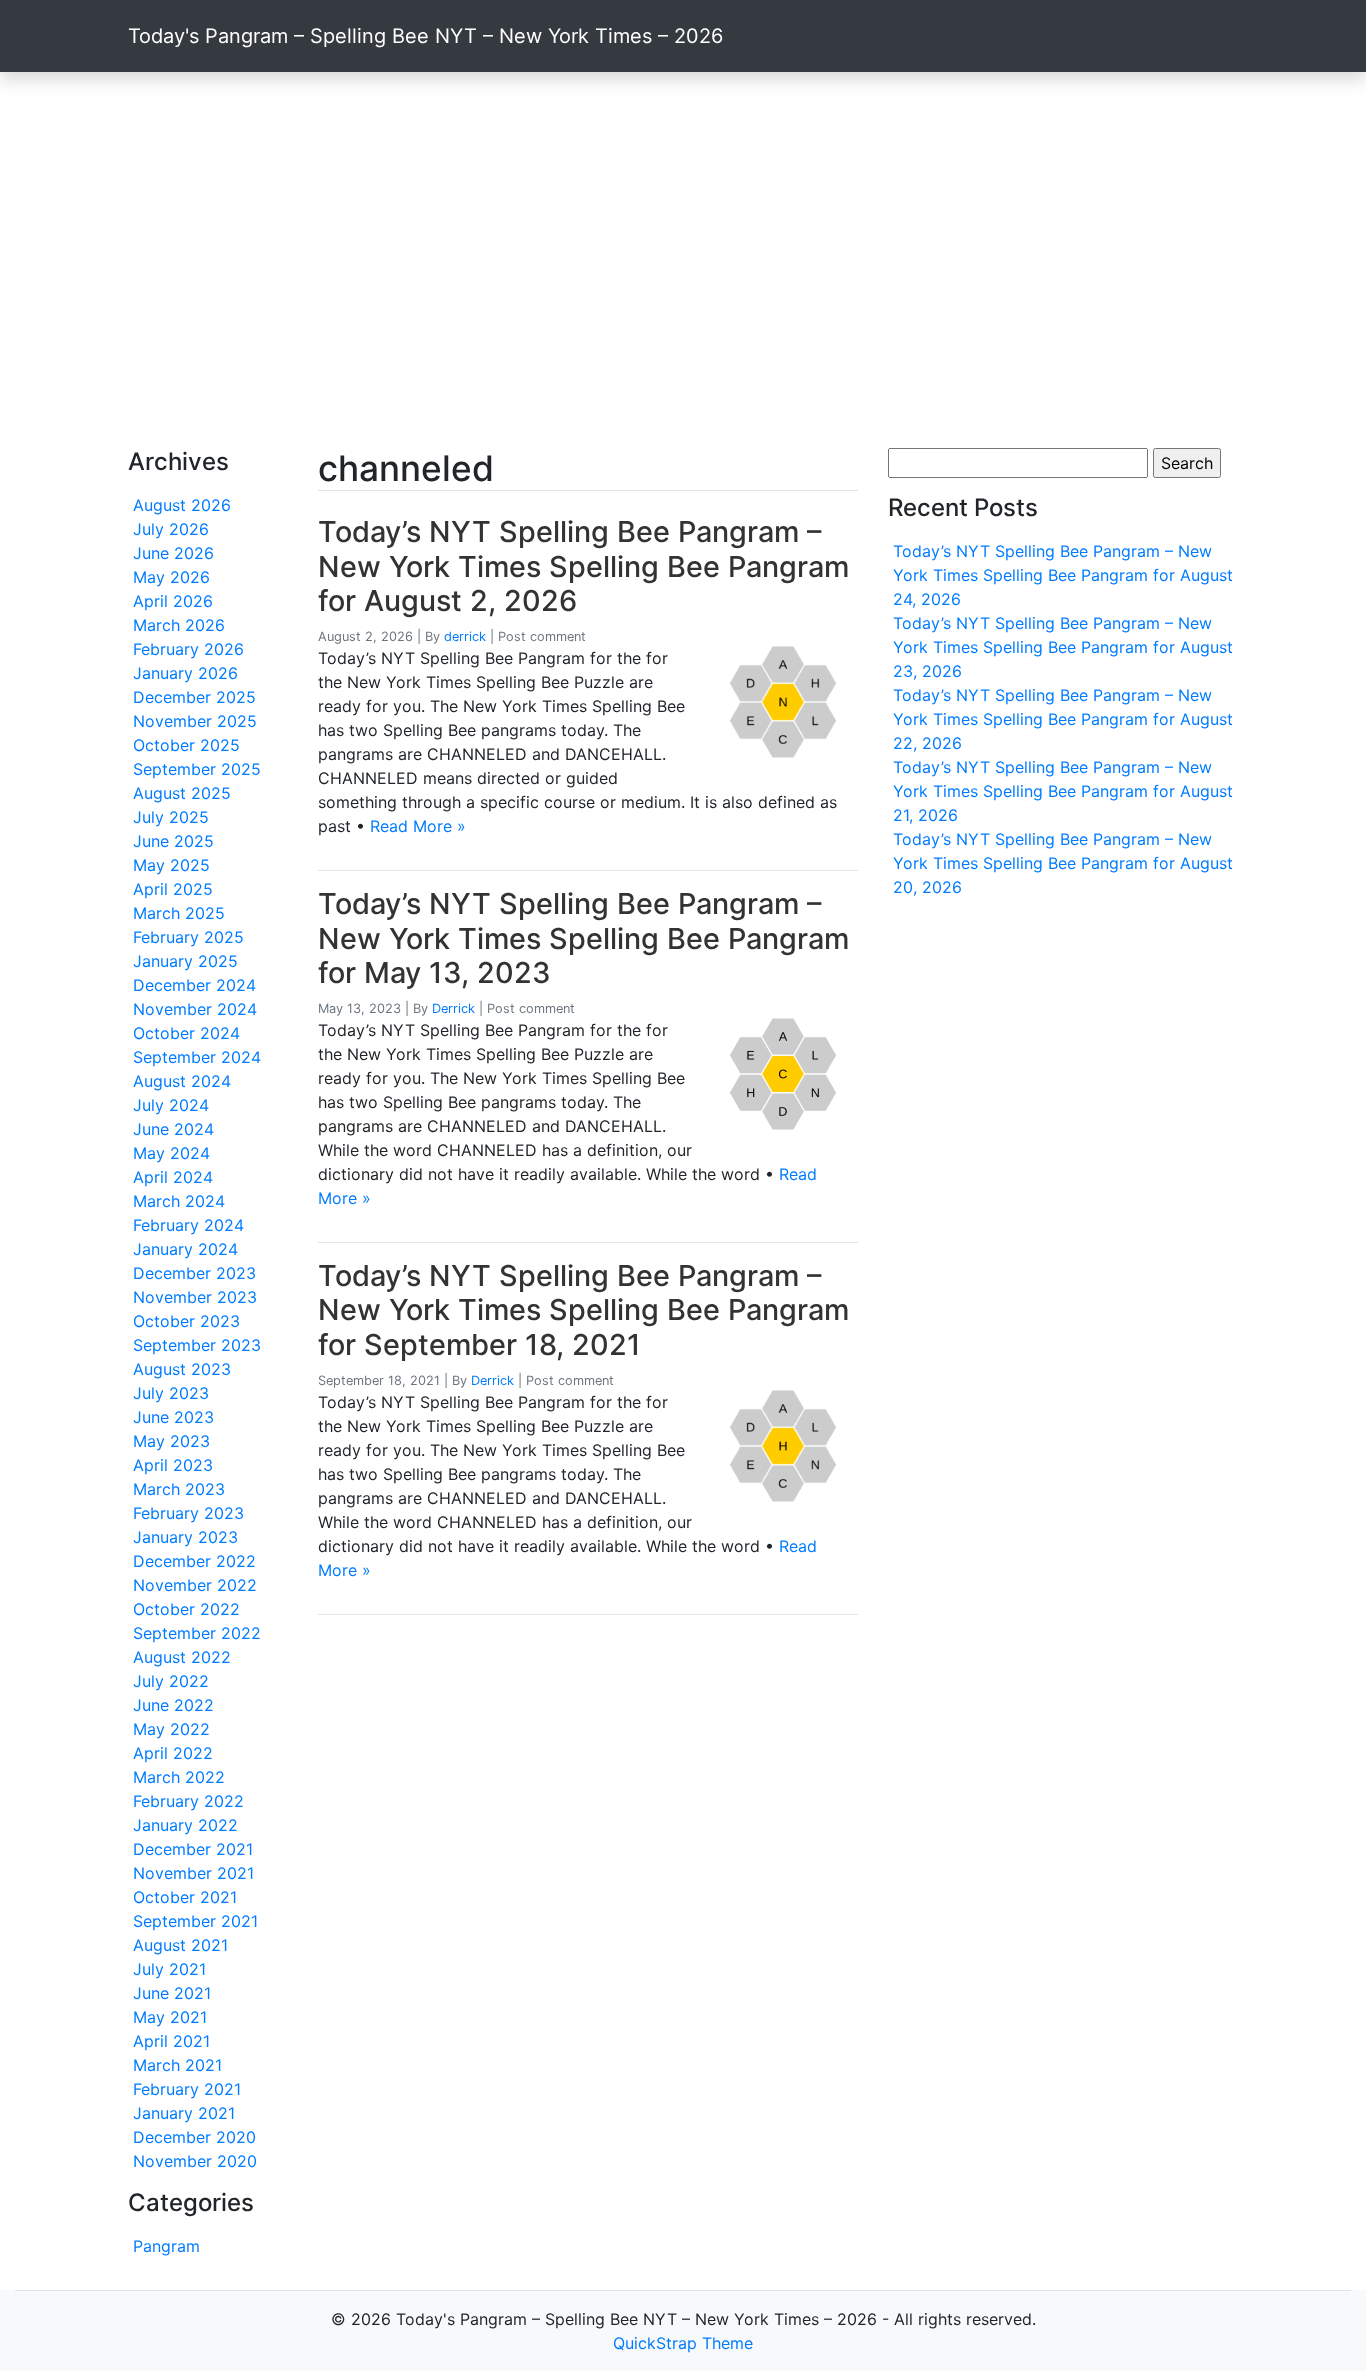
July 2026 (171, 529)
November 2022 (195, 1585)
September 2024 (197, 1057)
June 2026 (173, 553)
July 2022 (171, 1681)
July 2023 (171, 1393)
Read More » (418, 826)
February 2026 (188, 649)
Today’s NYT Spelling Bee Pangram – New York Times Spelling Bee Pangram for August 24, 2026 (1063, 575)
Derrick (453, 1008)
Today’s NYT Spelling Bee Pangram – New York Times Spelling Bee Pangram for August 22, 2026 (1063, 719)
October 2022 (186, 1609)
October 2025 (186, 745)
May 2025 (171, 865)
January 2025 (185, 961)
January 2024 (185, 1249)
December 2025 (194, 697)
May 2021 (170, 2017)
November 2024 (195, 1009)
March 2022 (179, 1777)
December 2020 (194, 2137)
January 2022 (185, 1825)
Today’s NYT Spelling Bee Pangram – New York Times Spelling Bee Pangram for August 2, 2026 (583, 566)
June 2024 (173, 1129)
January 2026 (185, 673)
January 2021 (184, 2113)
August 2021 (180, 1945)
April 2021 (171, 2041)
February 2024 (188, 1225)
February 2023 (188, 1513)
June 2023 (173, 1417)
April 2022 (173, 1753)
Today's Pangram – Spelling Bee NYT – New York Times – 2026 (425, 36)
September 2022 (197, 1633)
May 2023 (171, 1441)
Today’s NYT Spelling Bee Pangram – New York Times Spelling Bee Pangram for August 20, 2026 (1063, 863)
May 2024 (171, 1153)
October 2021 (185, 1897)
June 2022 (173, 1705)
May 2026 (171, 577)
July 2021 (169, 1969)
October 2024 (186, 1033)
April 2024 (173, 1177)
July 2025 (171, 817)
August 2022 (182, 1657)
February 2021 (187, 2089)
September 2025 (197, 769)
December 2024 (194, 985)
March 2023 (179, 1489)
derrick (465, 636)
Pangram (166, 2246)
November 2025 (195, 721)
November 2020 (195, 2161)
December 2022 (194, 1561)
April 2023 (173, 1465)
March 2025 (179, 913)
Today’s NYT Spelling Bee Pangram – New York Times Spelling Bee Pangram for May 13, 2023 (583, 938)
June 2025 (173, 841)
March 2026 (179, 625)
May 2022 (171, 1729)
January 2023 (185, 1537)
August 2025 (182, 793)
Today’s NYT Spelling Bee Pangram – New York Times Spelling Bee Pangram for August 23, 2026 (1063, 647)
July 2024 (171, 1105)
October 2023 (186, 1321)
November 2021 (193, 1873)
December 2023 (194, 1273)
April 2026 (173, 601)
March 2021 (177, 2065)
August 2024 (182, 1081)
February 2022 (188, 1801)
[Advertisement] (683, 260)
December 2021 (193, 1849)
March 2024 (179, 1201)
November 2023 (195, 1297)
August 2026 (182, 505)
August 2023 (182, 1369)
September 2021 (195, 1921)
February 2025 (188, 937)
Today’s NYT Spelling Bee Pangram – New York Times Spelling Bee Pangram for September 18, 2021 (583, 1310)
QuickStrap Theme (683, 2343)
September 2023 (197, 1345)
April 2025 (173, 889)
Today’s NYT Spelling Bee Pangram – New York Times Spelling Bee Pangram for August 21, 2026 (1063, 791)
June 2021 (172, 1993)
